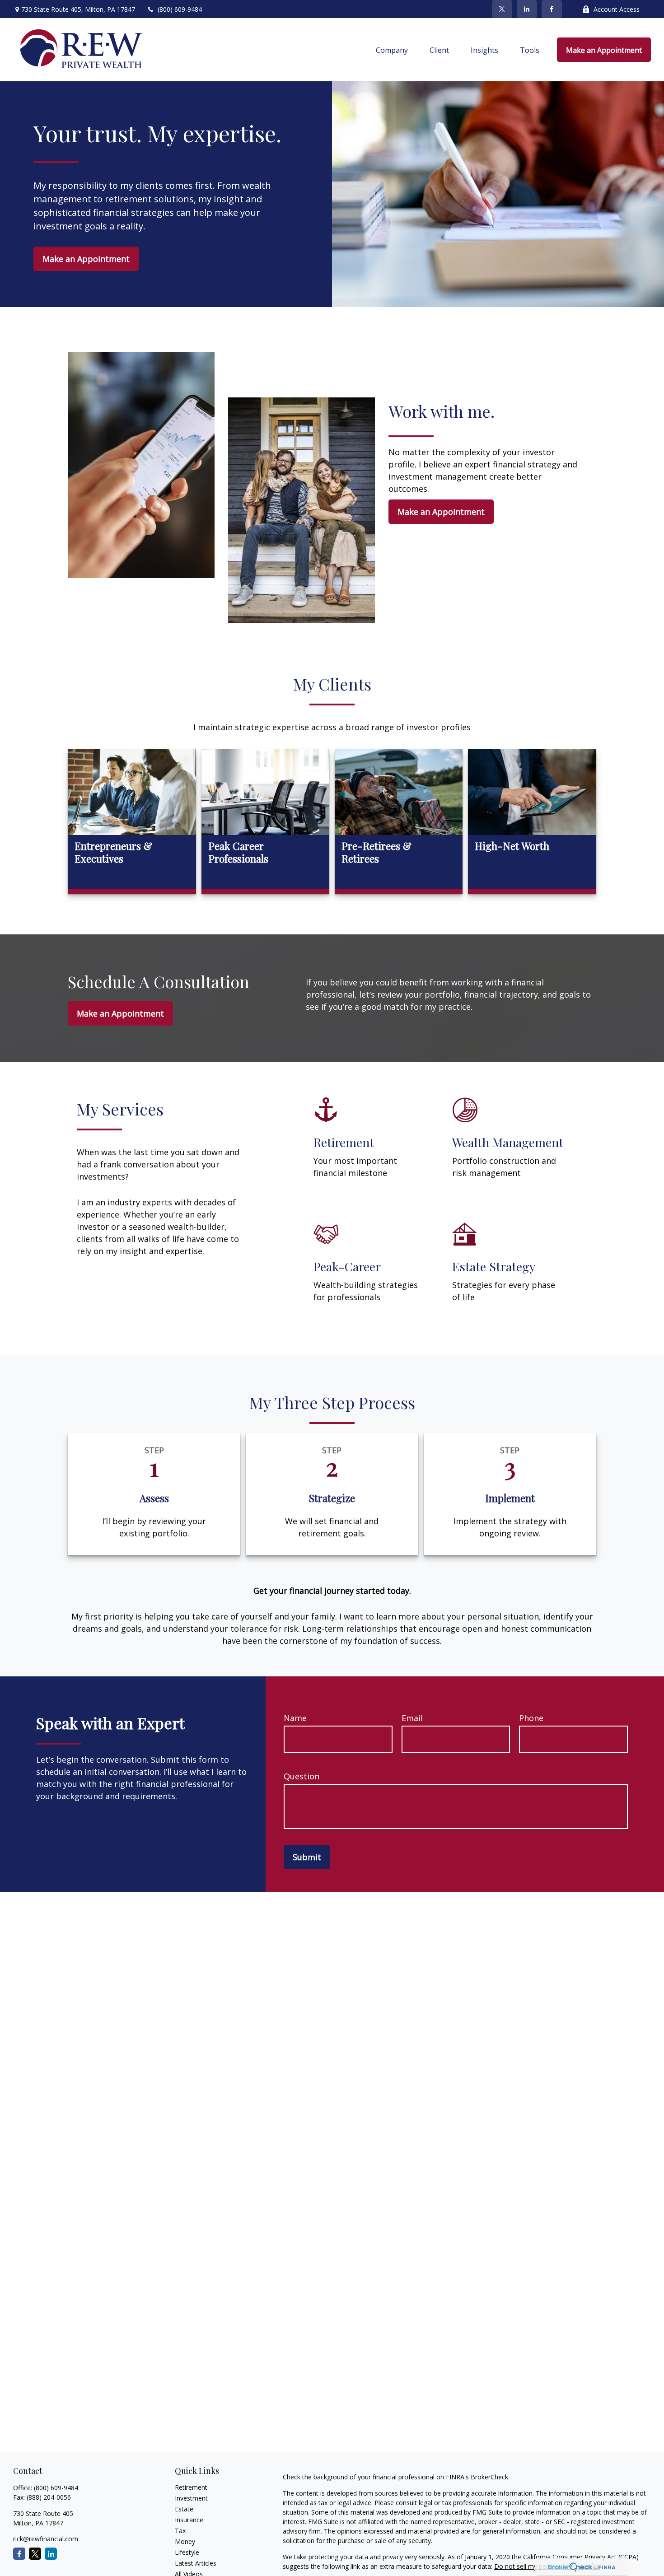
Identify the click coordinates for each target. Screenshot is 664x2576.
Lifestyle (187, 2552)
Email (412, 1718)
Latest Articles (196, 2563)
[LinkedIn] (527, 9)
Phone (531, 1718)
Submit (307, 1857)
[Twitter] (502, 9)
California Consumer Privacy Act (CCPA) (581, 2557)
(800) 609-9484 (180, 9)
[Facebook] (552, 9)
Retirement (191, 2487)
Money (185, 2541)
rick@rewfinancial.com (46, 2539)
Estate (184, 2509)
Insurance (189, 2520)
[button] (392, 50)
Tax (180, 2531)
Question (302, 1776)
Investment (191, 2498)
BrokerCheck (489, 2477)
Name (295, 1718)
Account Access (617, 9)
